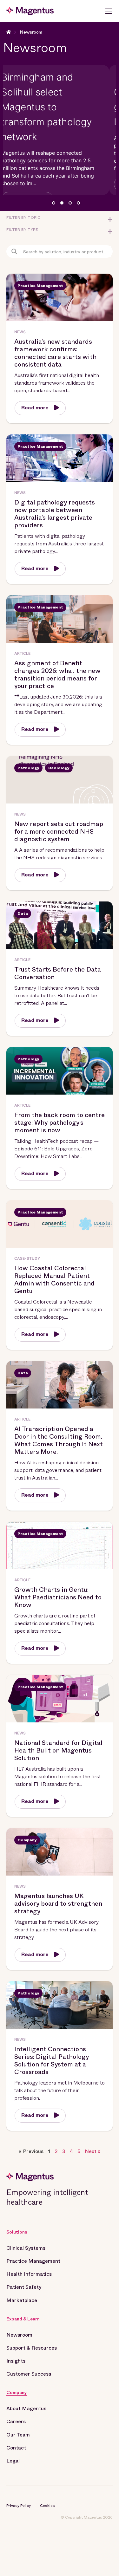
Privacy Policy (19, 2506)
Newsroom (31, 32)
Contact (16, 2448)
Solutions (17, 2232)
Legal (13, 2461)
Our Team (18, 2435)
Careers (16, 2421)
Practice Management (33, 2261)
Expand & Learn (23, 2319)
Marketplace (22, 2300)
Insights (16, 2361)
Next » (93, 2151)
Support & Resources (32, 2348)
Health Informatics (29, 2274)
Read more (35, 408)
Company (17, 2392)
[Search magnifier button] (14, 251)
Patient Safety (24, 2287)
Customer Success (29, 2374)
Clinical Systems (26, 2248)
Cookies (47, 2506)
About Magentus (26, 2408)
